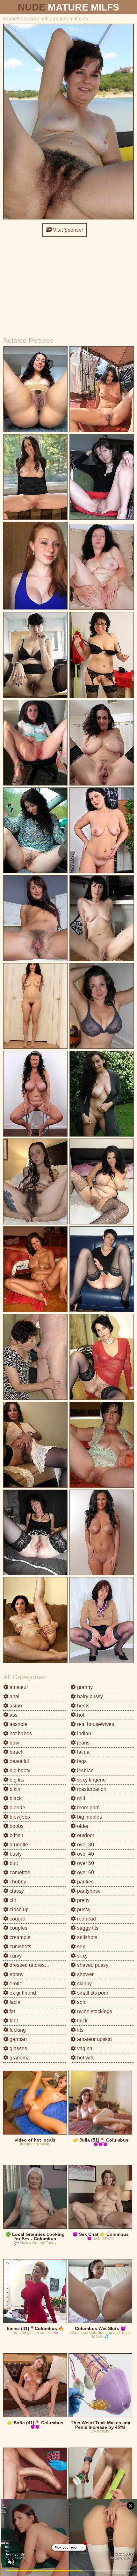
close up (18, 1909)
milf (80, 1798)
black (15, 1798)
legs (81, 1761)
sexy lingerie (91, 1780)
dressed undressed (31, 1965)
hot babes (20, 1733)
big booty (19, 1771)
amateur (18, 1687)
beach (16, 1752)
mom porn (88, 1808)
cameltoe (19, 1872)
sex (80, 1947)
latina (83, 1752)
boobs (16, 1826)
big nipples (89, 1817)
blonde (17, 1808)
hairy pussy (89, 1696)
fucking (17, 2030)
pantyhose (88, 1891)
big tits (16, 1780)
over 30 (85, 1845)
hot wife (85, 2058)
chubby (17, 1882)
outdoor (85, 1835)
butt (13, 1863)
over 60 (85, 1872)
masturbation (91, 1789)
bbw (14, 1743)
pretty (83, 1900)
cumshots (20, 1947)
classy (16, 1891)
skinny (84, 1984)
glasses (18, 2048)
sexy (82, 1956)
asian (15, 1706)
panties (85, 1882)
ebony (16, 1974)
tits (80, 2030)
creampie (19, 1937)
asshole (18, 1724)
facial (15, 2002)
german (18, 2039)
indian (83, 1733)
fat (12, 2011)
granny (84, 1687)
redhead (86, 1919)
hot (80, 1715)
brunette (18, 1845)
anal (14, 1696)
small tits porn (92, 1993)
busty (15, 1854)
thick (82, 2021)
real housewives (95, 1724)
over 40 (85, 1854)
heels (83, 1706)
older (82, 1826)
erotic (15, 1984)
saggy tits (87, 1928)
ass (13, 1715)
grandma (19, 2058)
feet (13, 2021)
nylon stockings (94, 2011)
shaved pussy (92, 1965)
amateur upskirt (94, 2039)
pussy (83, 1909)
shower (85, 1974)
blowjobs (19, 1817)
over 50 (85, 1863)
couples (18, 1928)
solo (81, 2002)
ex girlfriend (22, 1993)
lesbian (85, 1771)
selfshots (87, 1937)
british (16, 1835)
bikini (15, 1789)
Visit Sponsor (67, 230)
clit (12, 1900)
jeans (83, 1743)
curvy (15, 1956)
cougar (17, 1919)
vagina (84, 2048)
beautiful (19, 1761)
